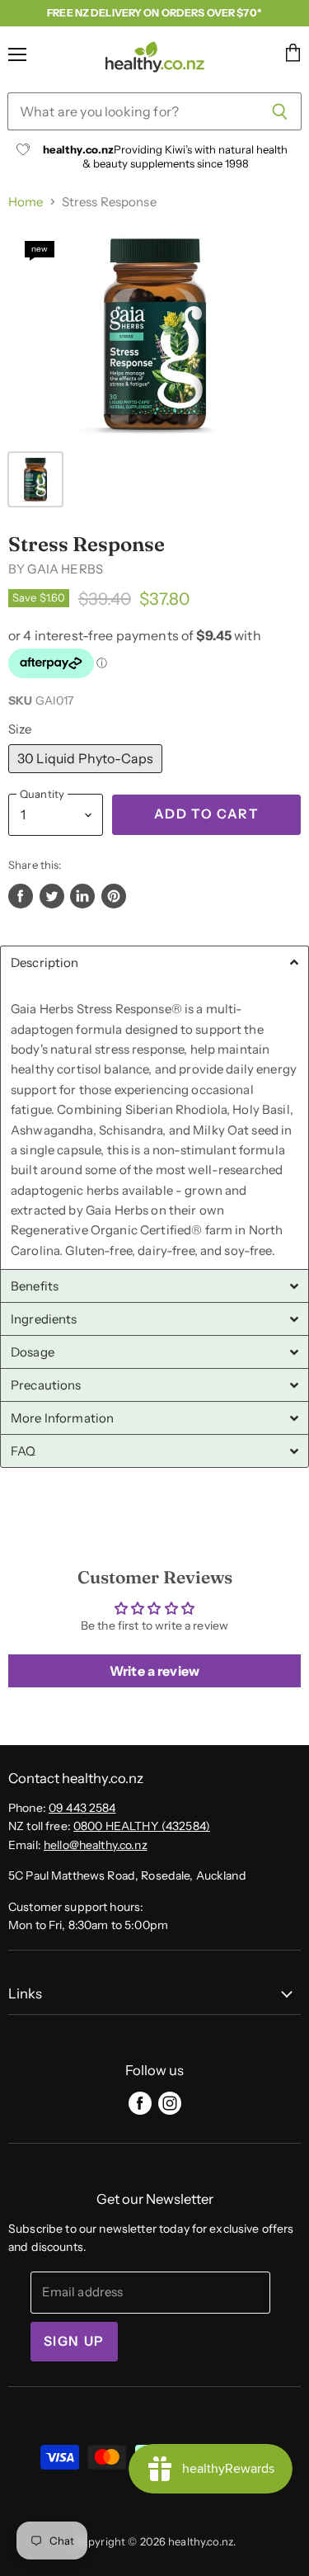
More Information (62, 1418)
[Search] (280, 111)
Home (26, 202)
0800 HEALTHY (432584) (142, 1826)
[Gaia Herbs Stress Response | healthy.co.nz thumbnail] (35, 479)
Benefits (35, 1286)
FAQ (23, 1451)
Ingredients (44, 1319)
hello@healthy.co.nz (96, 1845)
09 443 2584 (82, 1808)
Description (45, 962)
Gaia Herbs (65, 569)
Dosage (33, 1352)
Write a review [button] (154, 1671)
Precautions (46, 1385)
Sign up (74, 2341)
